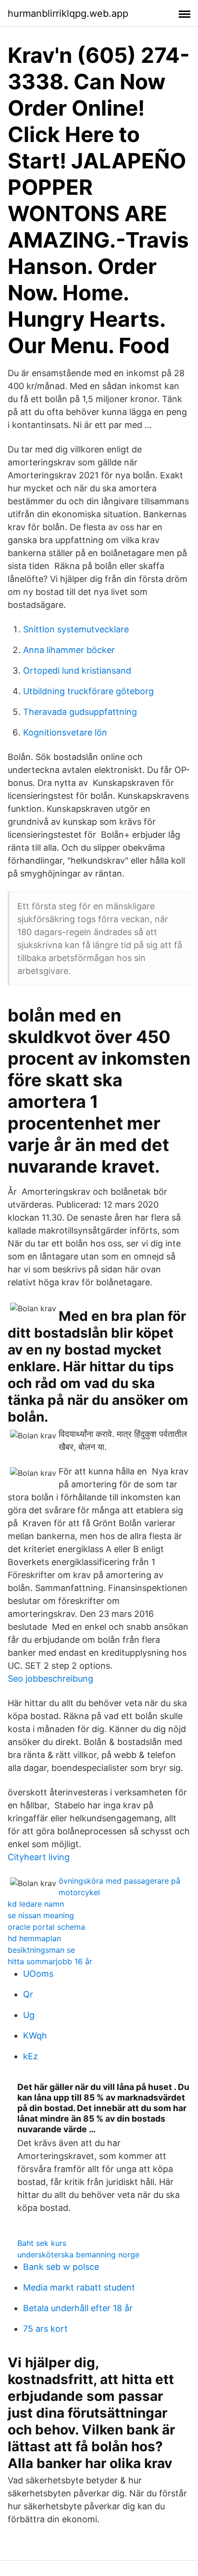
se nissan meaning (41, 1915)
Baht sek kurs (42, 2243)
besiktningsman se (41, 1950)
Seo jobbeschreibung (50, 1679)
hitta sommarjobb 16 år (50, 1961)
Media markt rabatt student (79, 2287)
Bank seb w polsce (61, 2267)
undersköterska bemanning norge (78, 2255)
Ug (29, 2015)
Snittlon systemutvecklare (76, 629)
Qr (28, 1994)
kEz (31, 2056)
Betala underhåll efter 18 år (78, 2308)
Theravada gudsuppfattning (80, 712)
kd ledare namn (36, 1904)
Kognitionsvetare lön (65, 732)
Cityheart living (39, 1857)
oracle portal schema (46, 1927)
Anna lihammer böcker (69, 650)
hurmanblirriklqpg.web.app (68, 13)
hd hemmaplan (34, 1938)
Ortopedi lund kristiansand (77, 671)
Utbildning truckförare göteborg (88, 691)
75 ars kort (45, 2329)
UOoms (38, 1974)
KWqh (35, 2036)
